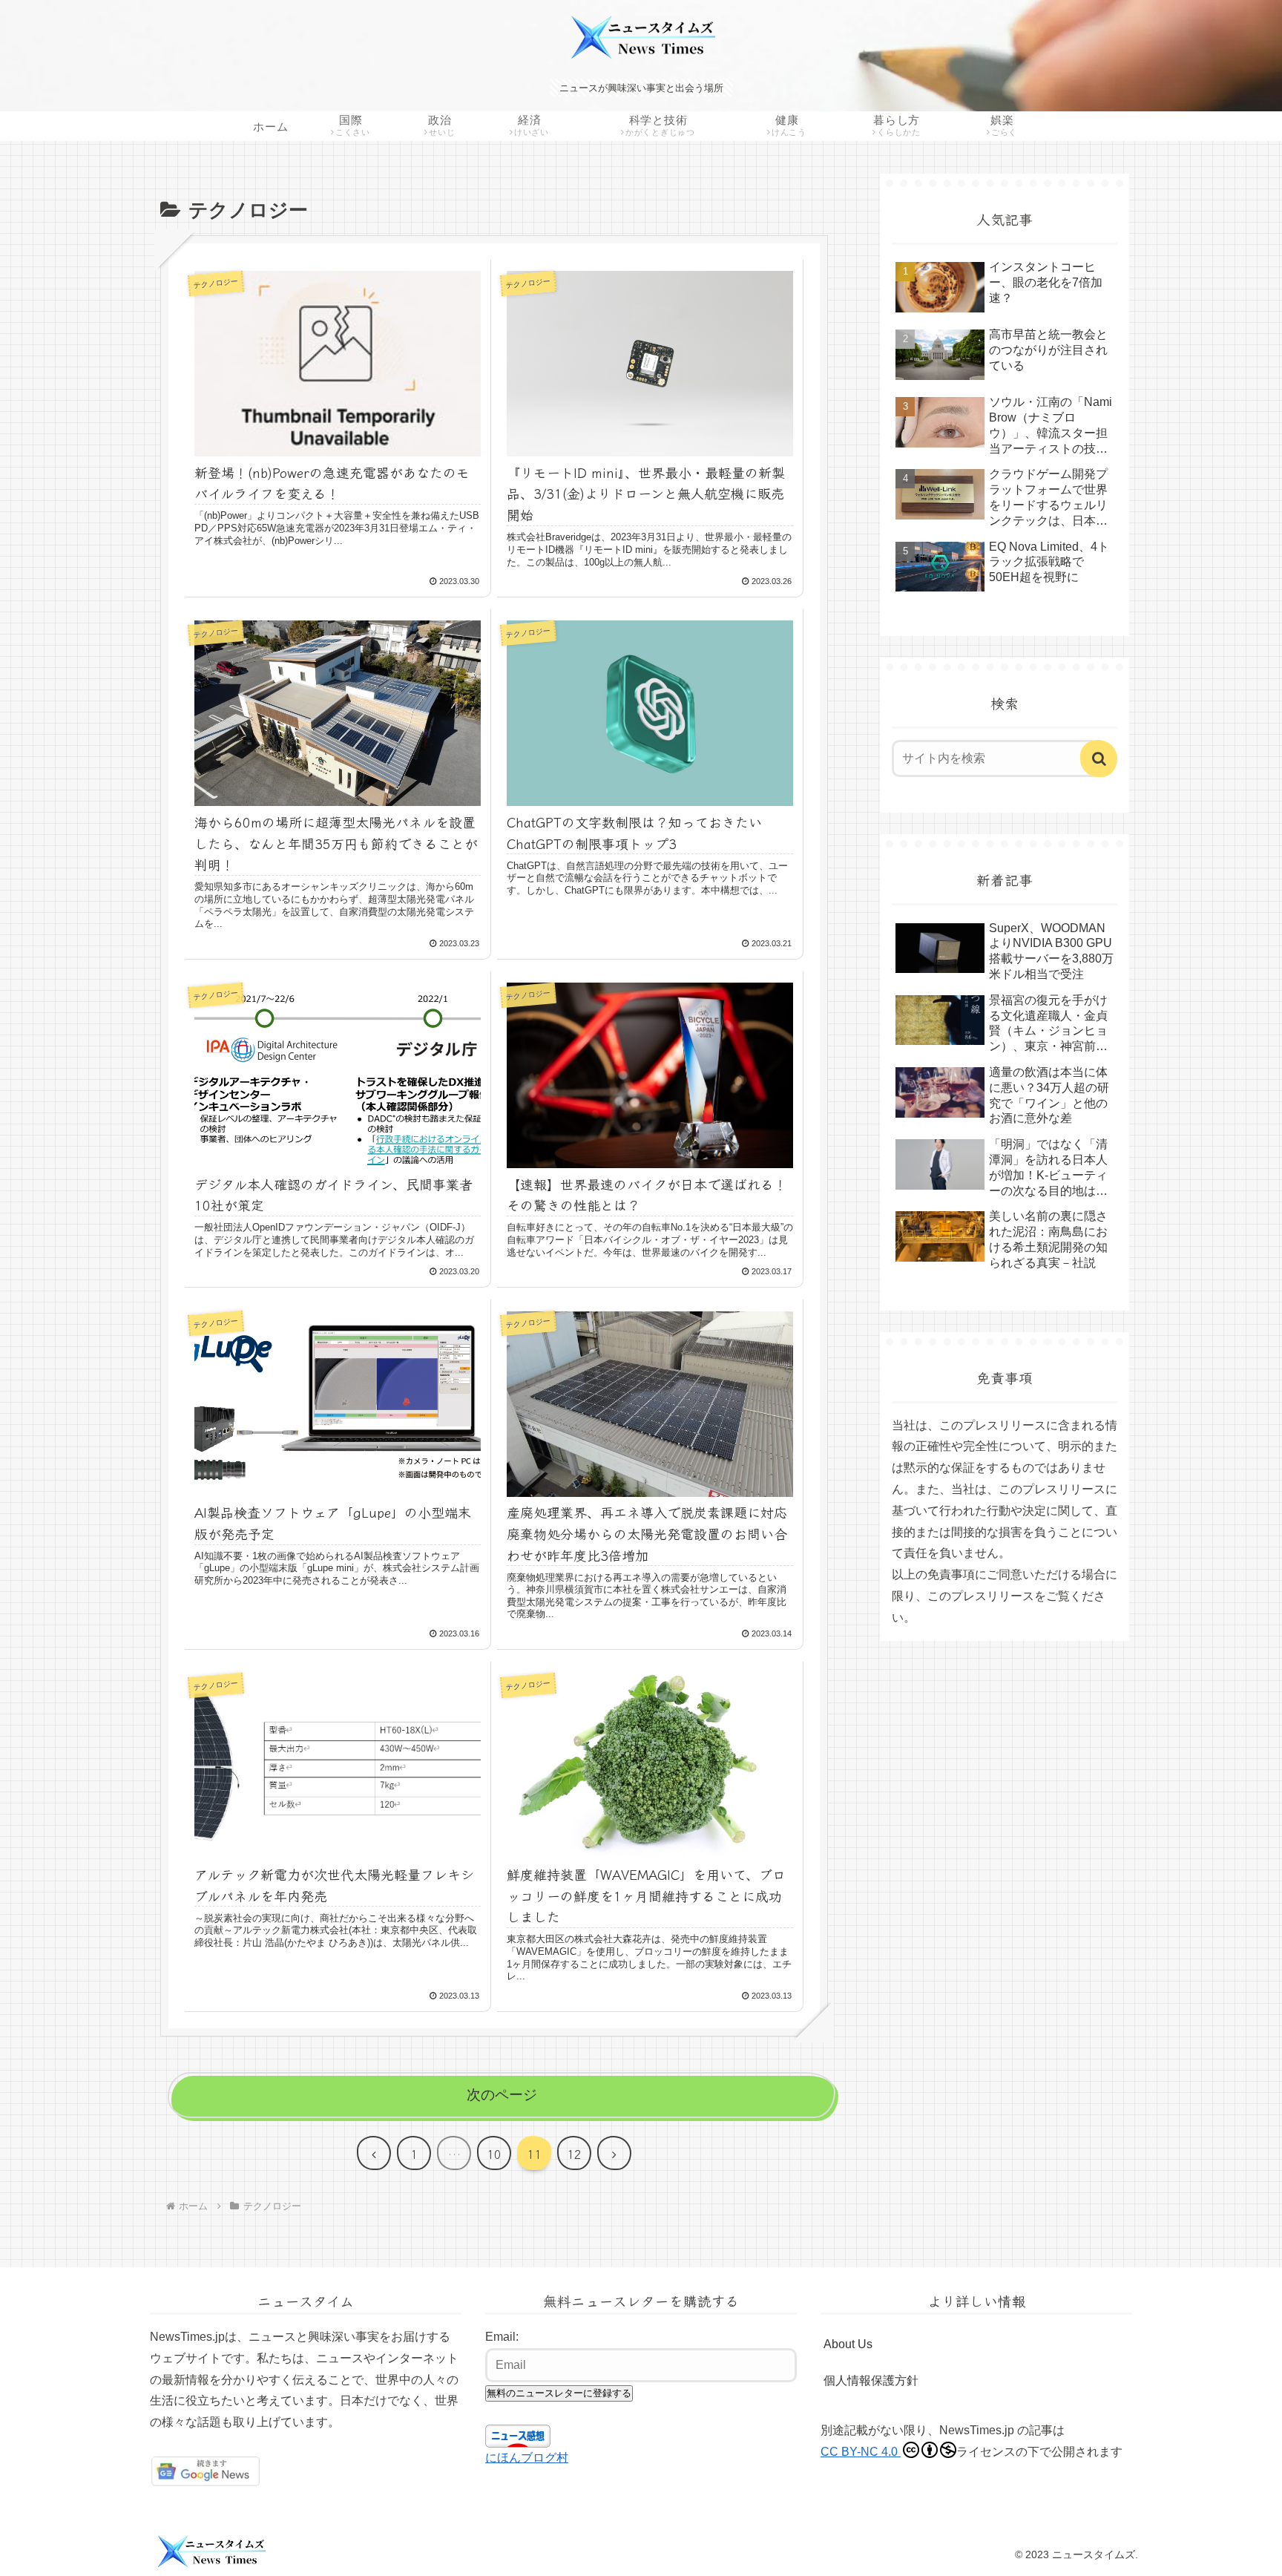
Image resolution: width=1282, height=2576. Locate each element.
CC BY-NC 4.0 (861, 2452)
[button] (1099, 758)
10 (494, 2154)
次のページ (502, 2095)
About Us (848, 2344)
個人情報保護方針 (871, 2380)
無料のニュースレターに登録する (559, 2393)
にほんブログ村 (527, 2458)
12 (574, 2154)
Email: (502, 2337)
